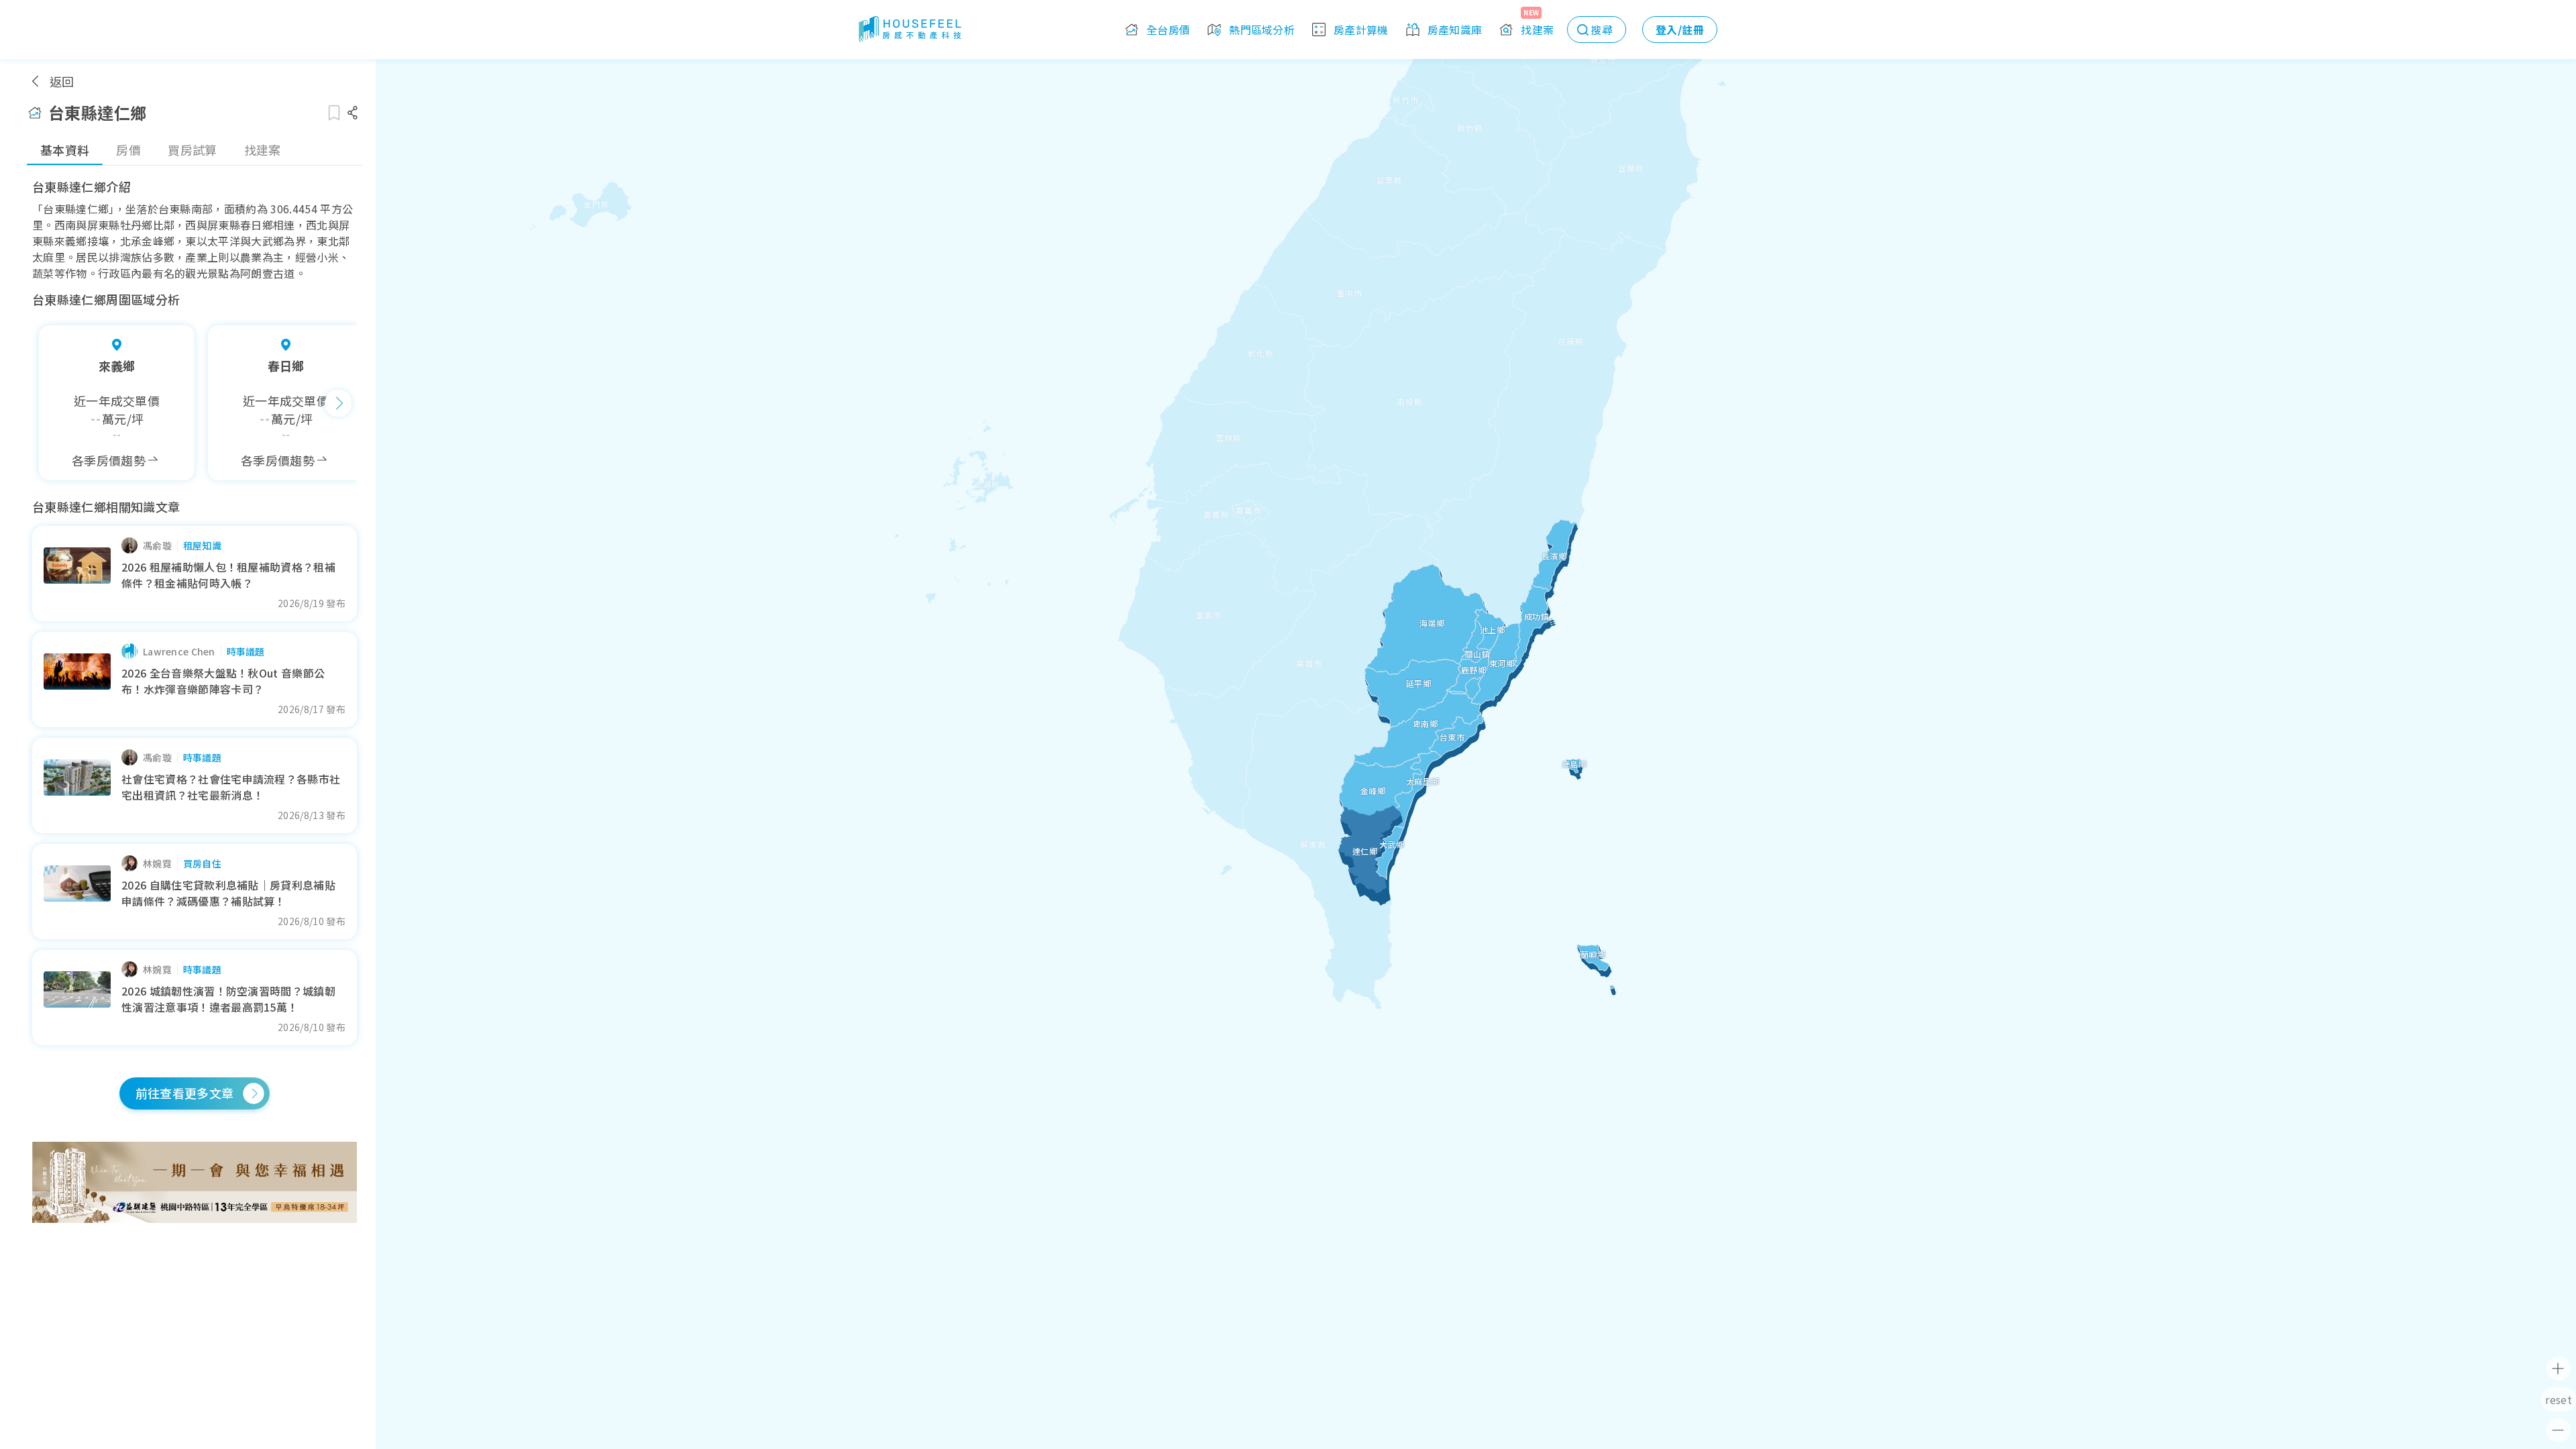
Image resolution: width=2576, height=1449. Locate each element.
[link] (195, 1182)
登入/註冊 (1680, 30)
